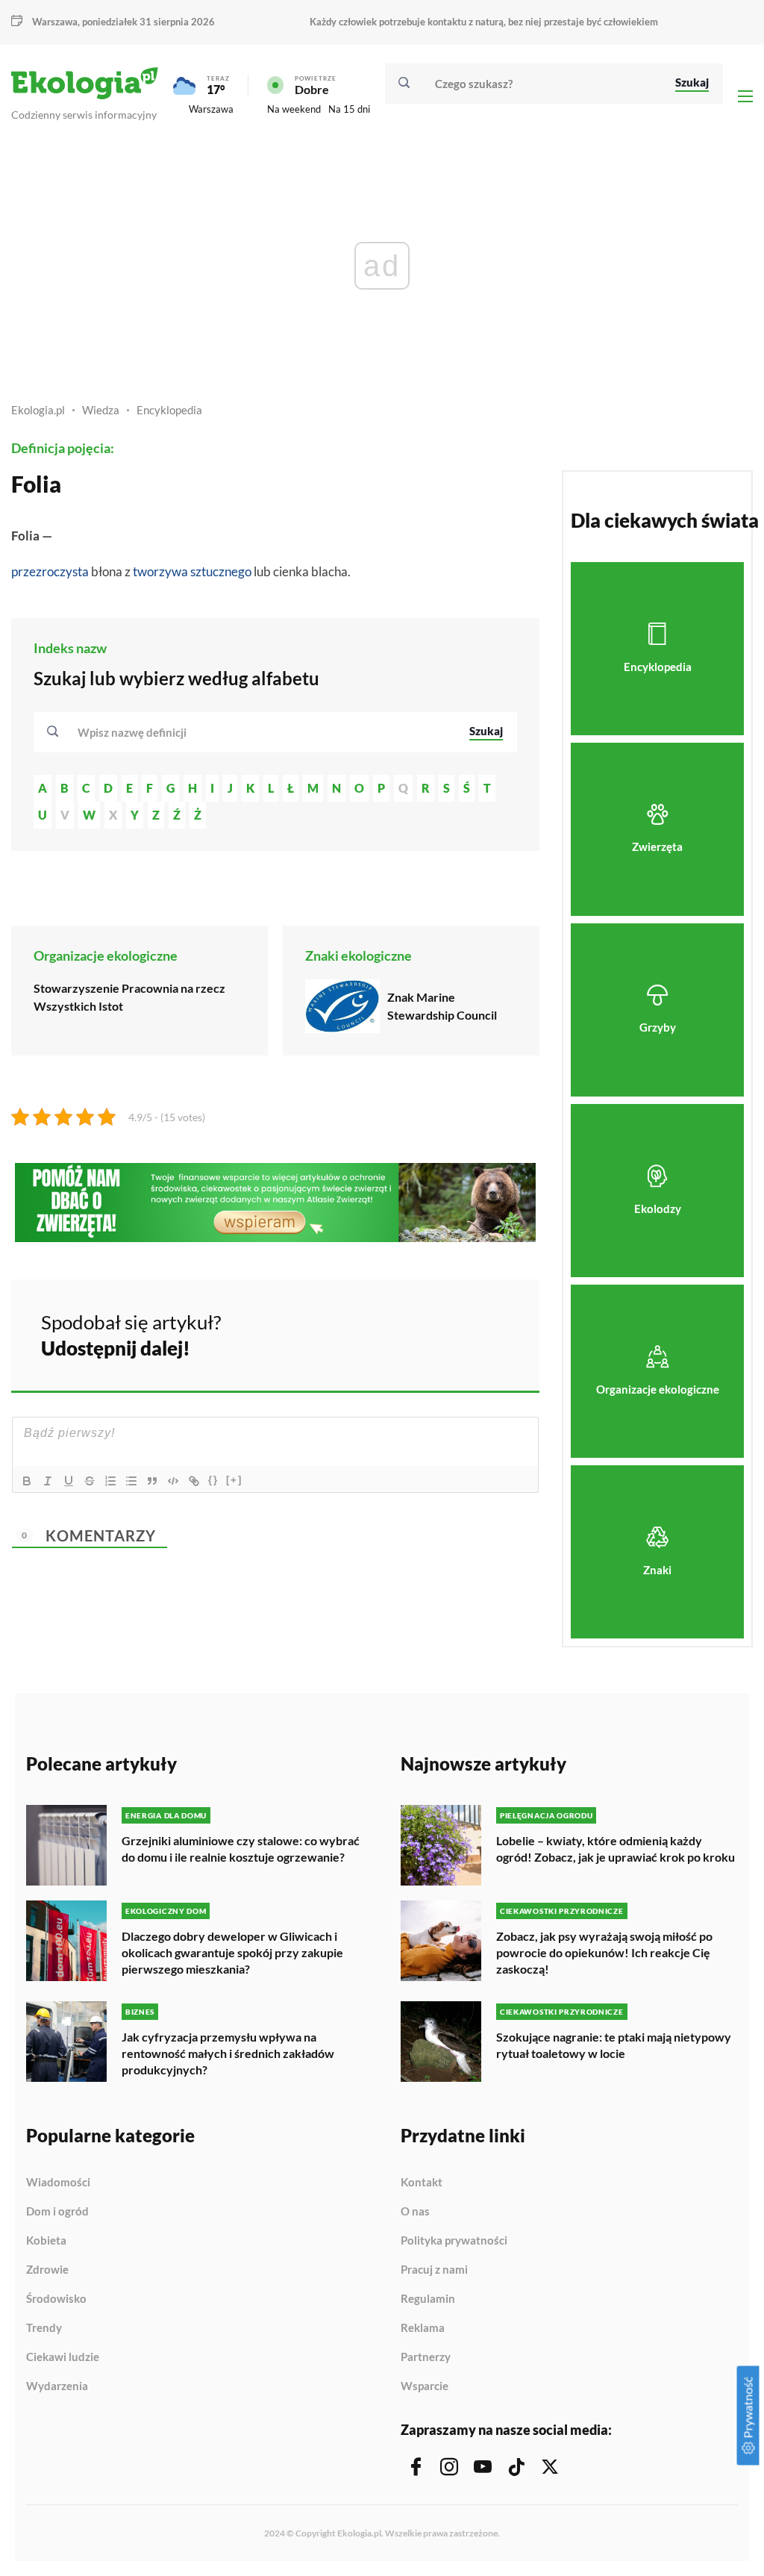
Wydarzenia (57, 2386)
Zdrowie (47, 2270)
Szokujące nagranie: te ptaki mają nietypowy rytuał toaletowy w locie (614, 2045)
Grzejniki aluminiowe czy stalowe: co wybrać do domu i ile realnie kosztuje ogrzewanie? (241, 1849)
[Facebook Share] (412, 1333)
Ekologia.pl (38, 410)
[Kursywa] (48, 1481)
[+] (234, 1480)
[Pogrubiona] (27, 1481)
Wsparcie (425, 2386)
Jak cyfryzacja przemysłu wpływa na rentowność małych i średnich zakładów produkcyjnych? (228, 2053)
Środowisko (56, 2299)
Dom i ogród (57, 2212)
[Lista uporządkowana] (110, 1481)
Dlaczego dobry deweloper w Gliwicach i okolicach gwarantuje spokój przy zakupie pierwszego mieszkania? (232, 1952)
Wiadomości (58, 2183)
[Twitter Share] (451, 1333)
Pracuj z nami (434, 2270)
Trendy (44, 2328)
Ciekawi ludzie (63, 2357)
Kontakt (422, 2183)
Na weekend (294, 109)
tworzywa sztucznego (192, 571)
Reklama (423, 2328)
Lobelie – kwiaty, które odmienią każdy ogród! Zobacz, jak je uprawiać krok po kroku (616, 1849)
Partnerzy (426, 2357)
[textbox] (137, 732)
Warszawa (211, 109)
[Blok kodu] (173, 1481)
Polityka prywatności (454, 2241)
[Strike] (90, 1481)
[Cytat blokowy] (152, 1481)
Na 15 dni (349, 109)
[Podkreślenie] (69, 1481)
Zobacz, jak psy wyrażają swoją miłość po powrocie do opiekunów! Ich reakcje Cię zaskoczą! (604, 1952)
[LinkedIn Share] (491, 1333)
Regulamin (428, 2299)
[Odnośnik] (194, 1481)
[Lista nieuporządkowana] (131, 1481)
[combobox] (263, 732)
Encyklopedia (169, 410)
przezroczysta (50, 571)
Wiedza (101, 410)
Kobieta (46, 2241)
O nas (415, 2212)
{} (213, 1480)
